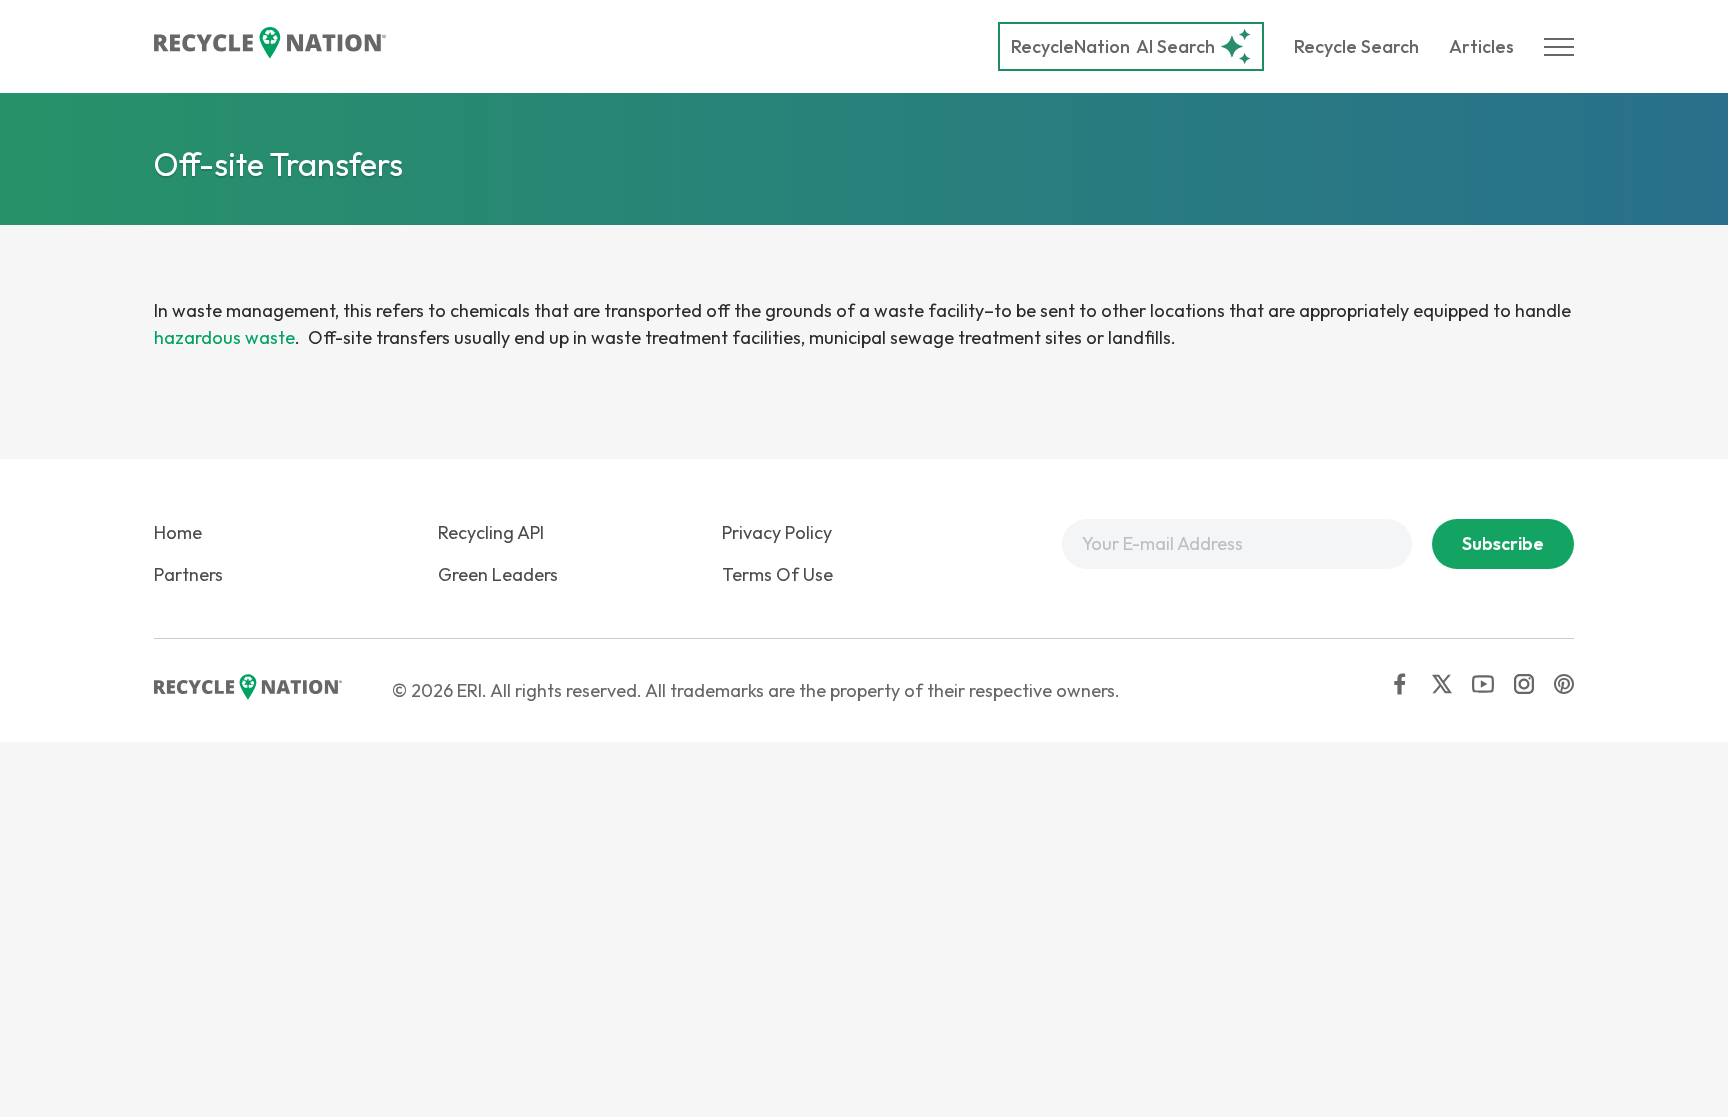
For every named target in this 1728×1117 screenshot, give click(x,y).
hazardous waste (224, 337)
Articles (1481, 46)
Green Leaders (498, 574)
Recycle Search (1356, 46)
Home (178, 532)
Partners (188, 574)
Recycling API (491, 532)
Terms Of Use (777, 574)
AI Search (1113, 46)
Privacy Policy (777, 532)
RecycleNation (1070, 46)
